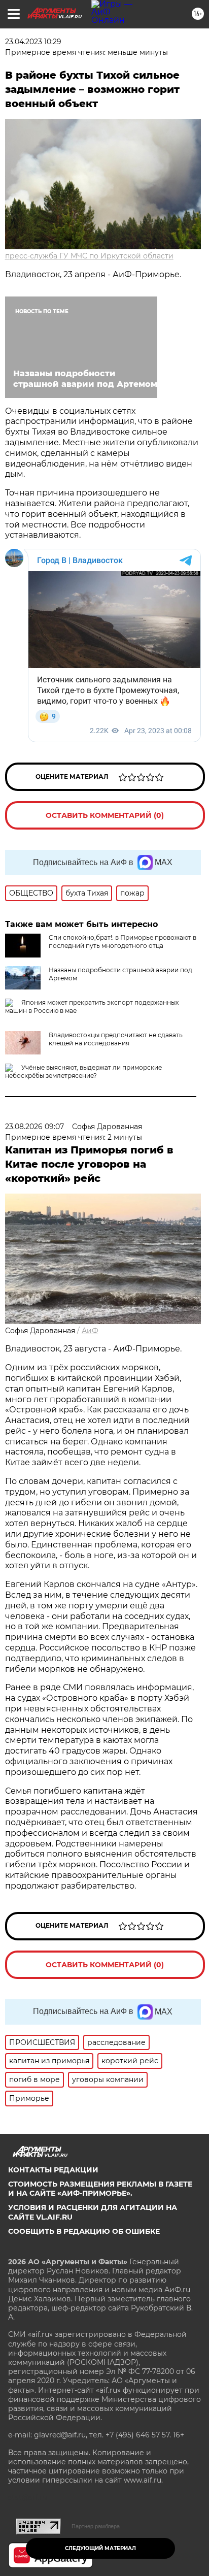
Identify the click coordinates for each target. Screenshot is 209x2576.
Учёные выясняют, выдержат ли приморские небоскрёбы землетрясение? (83, 1071)
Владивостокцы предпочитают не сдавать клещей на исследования (116, 1039)
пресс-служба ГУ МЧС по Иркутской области (89, 256)
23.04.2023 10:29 (33, 42)
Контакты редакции (53, 2170)
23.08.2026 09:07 (34, 1127)
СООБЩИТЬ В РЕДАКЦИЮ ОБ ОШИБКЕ (84, 2231)
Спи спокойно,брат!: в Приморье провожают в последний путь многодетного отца (123, 942)
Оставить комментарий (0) (105, 815)
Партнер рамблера (96, 2526)
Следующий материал (100, 2548)
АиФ (90, 1331)
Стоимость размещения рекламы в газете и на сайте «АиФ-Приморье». (100, 2189)
